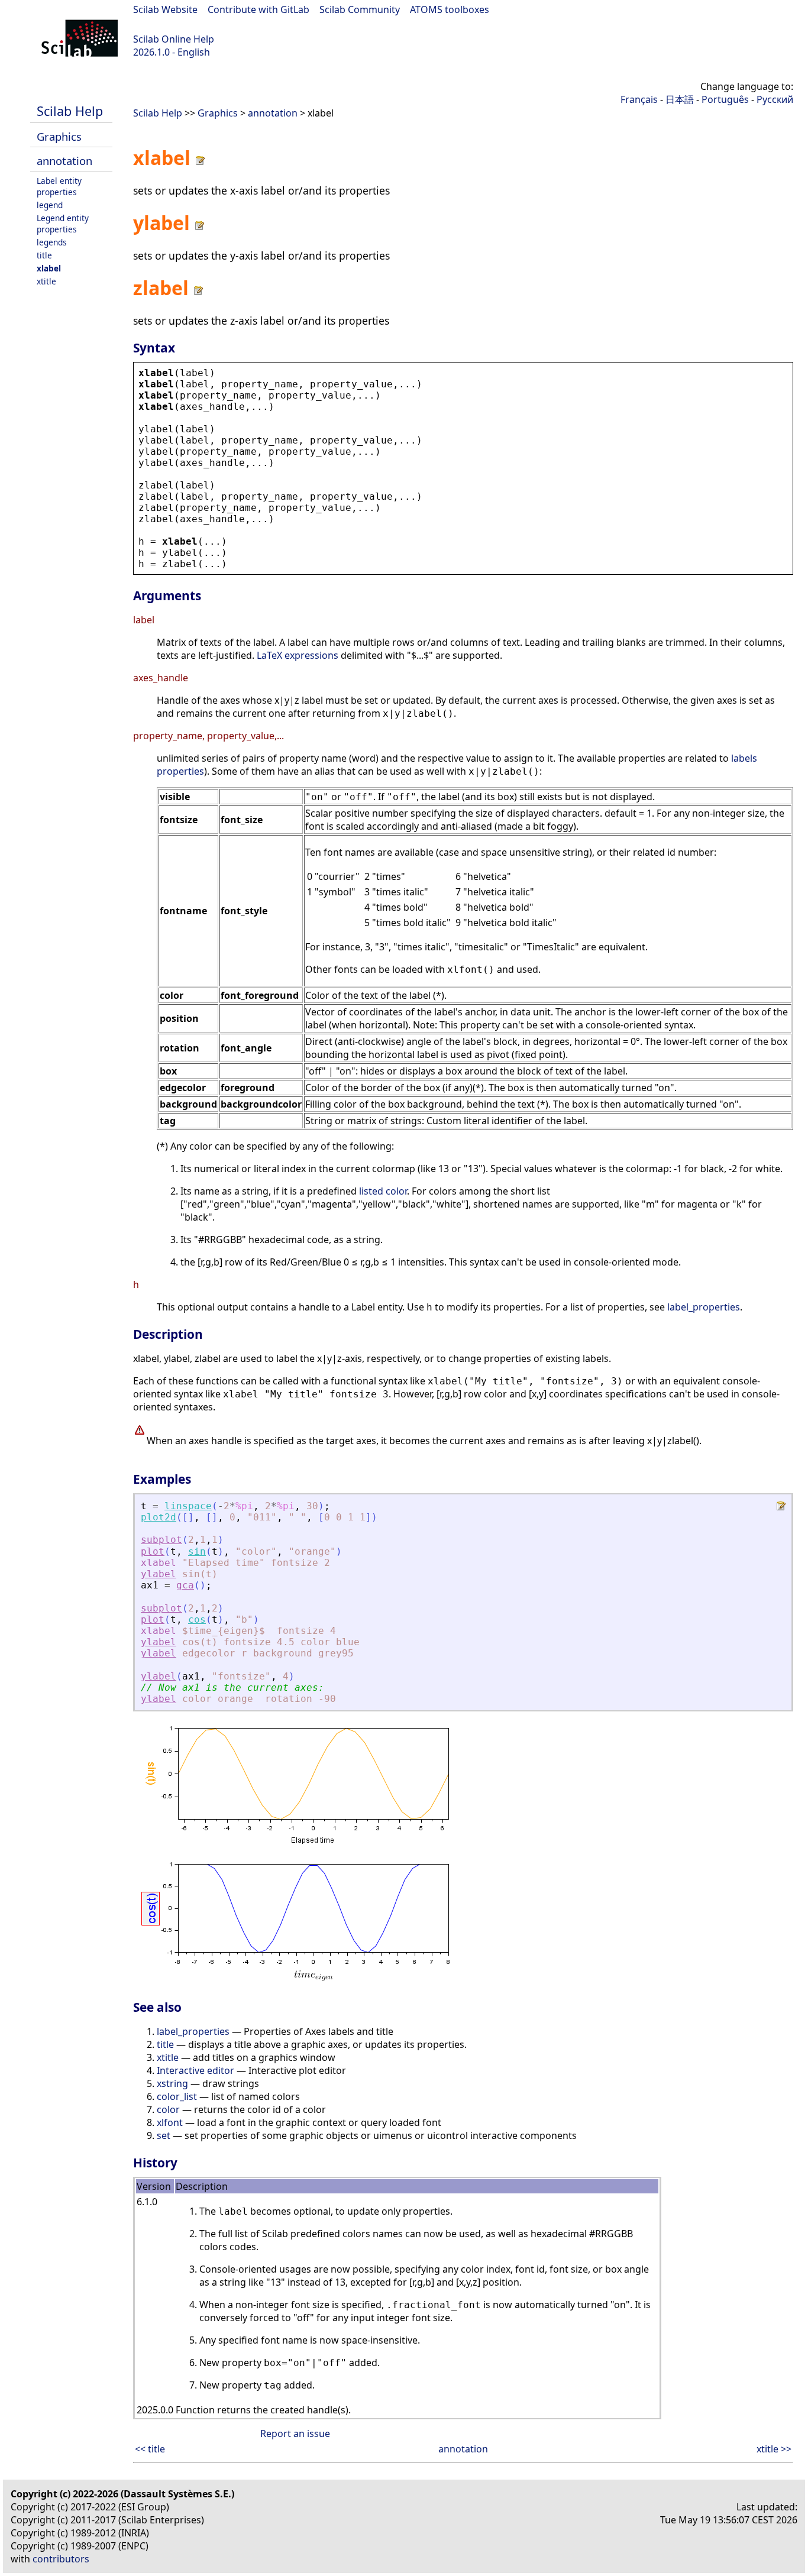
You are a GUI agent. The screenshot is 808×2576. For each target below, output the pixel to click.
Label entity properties (59, 186)
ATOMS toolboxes (450, 9)
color (168, 2109)
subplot (161, 1540)
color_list (177, 2096)
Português (725, 99)
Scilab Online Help (174, 39)
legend (50, 205)
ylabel (159, 1574)
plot (153, 1551)
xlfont (170, 2122)
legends (52, 242)
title (44, 255)
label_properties (704, 1307)
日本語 (680, 99)
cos (197, 1619)
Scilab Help (70, 111)
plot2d (159, 1517)
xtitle (46, 281)
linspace (188, 1506)
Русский (775, 99)
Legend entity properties (63, 224)
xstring (172, 2083)
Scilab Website (165, 9)
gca (185, 1585)
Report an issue (295, 2433)
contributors (61, 2559)
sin (197, 1551)
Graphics (59, 136)
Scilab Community (360, 9)
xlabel (49, 268)
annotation (64, 161)
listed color (383, 1191)
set (164, 2135)
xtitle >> (774, 2449)
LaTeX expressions (298, 655)
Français (639, 99)
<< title (150, 2449)
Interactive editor (195, 2070)
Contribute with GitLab (258, 9)
